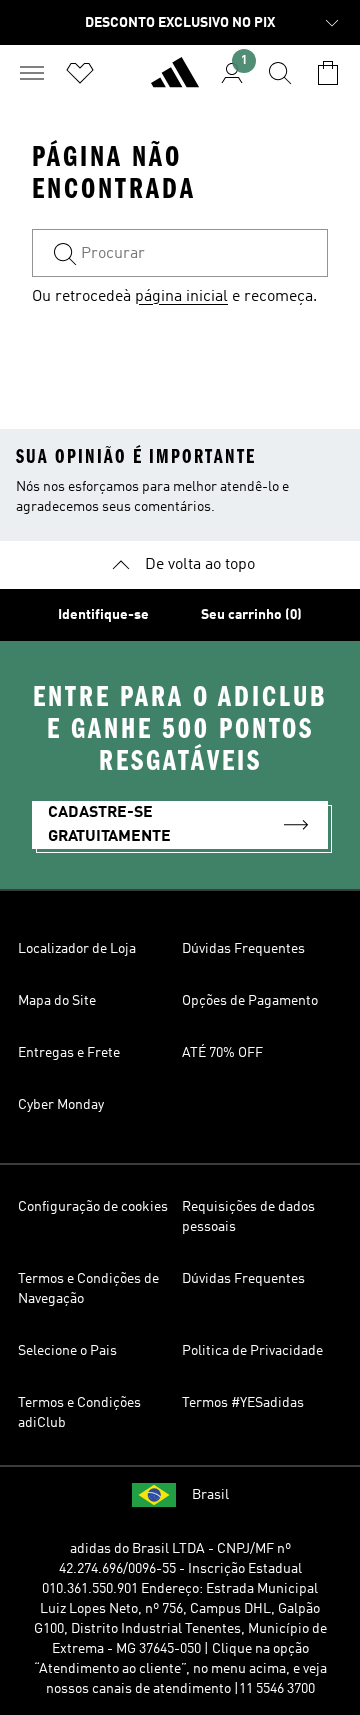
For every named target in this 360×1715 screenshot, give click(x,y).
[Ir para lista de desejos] (80, 73)
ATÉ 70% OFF (222, 1053)
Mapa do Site (57, 1001)
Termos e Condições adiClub (79, 1413)
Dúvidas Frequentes (243, 949)
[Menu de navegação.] (32, 73)
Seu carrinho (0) (251, 615)
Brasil (210, 1495)
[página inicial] (175, 81)
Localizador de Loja (77, 949)
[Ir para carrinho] (328, 73)
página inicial (181, 297)
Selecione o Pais (67, 1351)
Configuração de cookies (93, 1207)
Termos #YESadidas (243, 1403)
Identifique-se (103, 615)
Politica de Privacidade (252, 1351)
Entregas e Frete (69, 1053)
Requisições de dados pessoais (248, 1217)
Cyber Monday (61, 1105)
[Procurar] (280, 73)
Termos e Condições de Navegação (88, 1289)
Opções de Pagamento (250, 1001)
